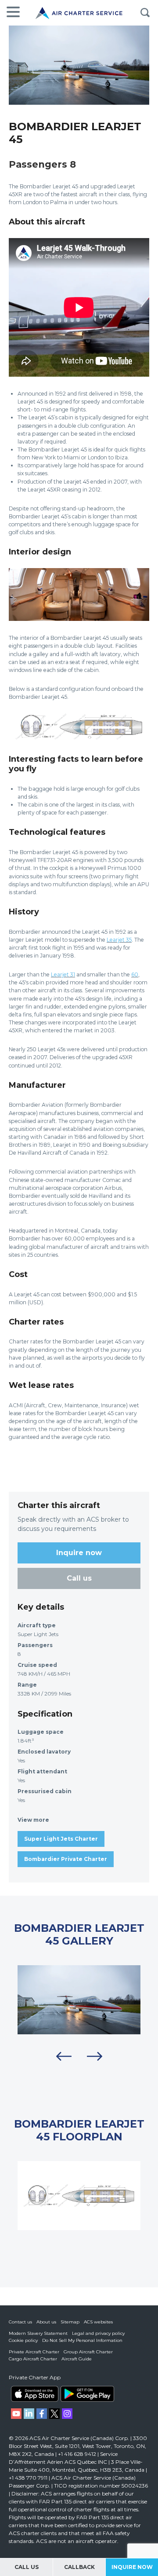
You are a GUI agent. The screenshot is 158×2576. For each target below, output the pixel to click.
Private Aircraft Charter (34, 2352)
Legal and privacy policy (98, 2333)
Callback (79, 2567)
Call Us (27, 2567)
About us (46, 2322)
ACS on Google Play (87, 2394)
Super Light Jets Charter (61, 1839)
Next (94, 2056)
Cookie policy (23, 2340)
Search (145, 13)
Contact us (20, 2322)
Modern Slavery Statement (38, 2333)
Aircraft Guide (77, 2359)
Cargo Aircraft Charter (33, 2359)
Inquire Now (132, 2567)
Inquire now (79, 1553)
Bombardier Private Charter (66, 1859)
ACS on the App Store (35, 2394)
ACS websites (98, 2322)
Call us (79, 1578)
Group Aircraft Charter (88, 2352)
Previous (64, 2056)
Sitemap (70, 2322)
